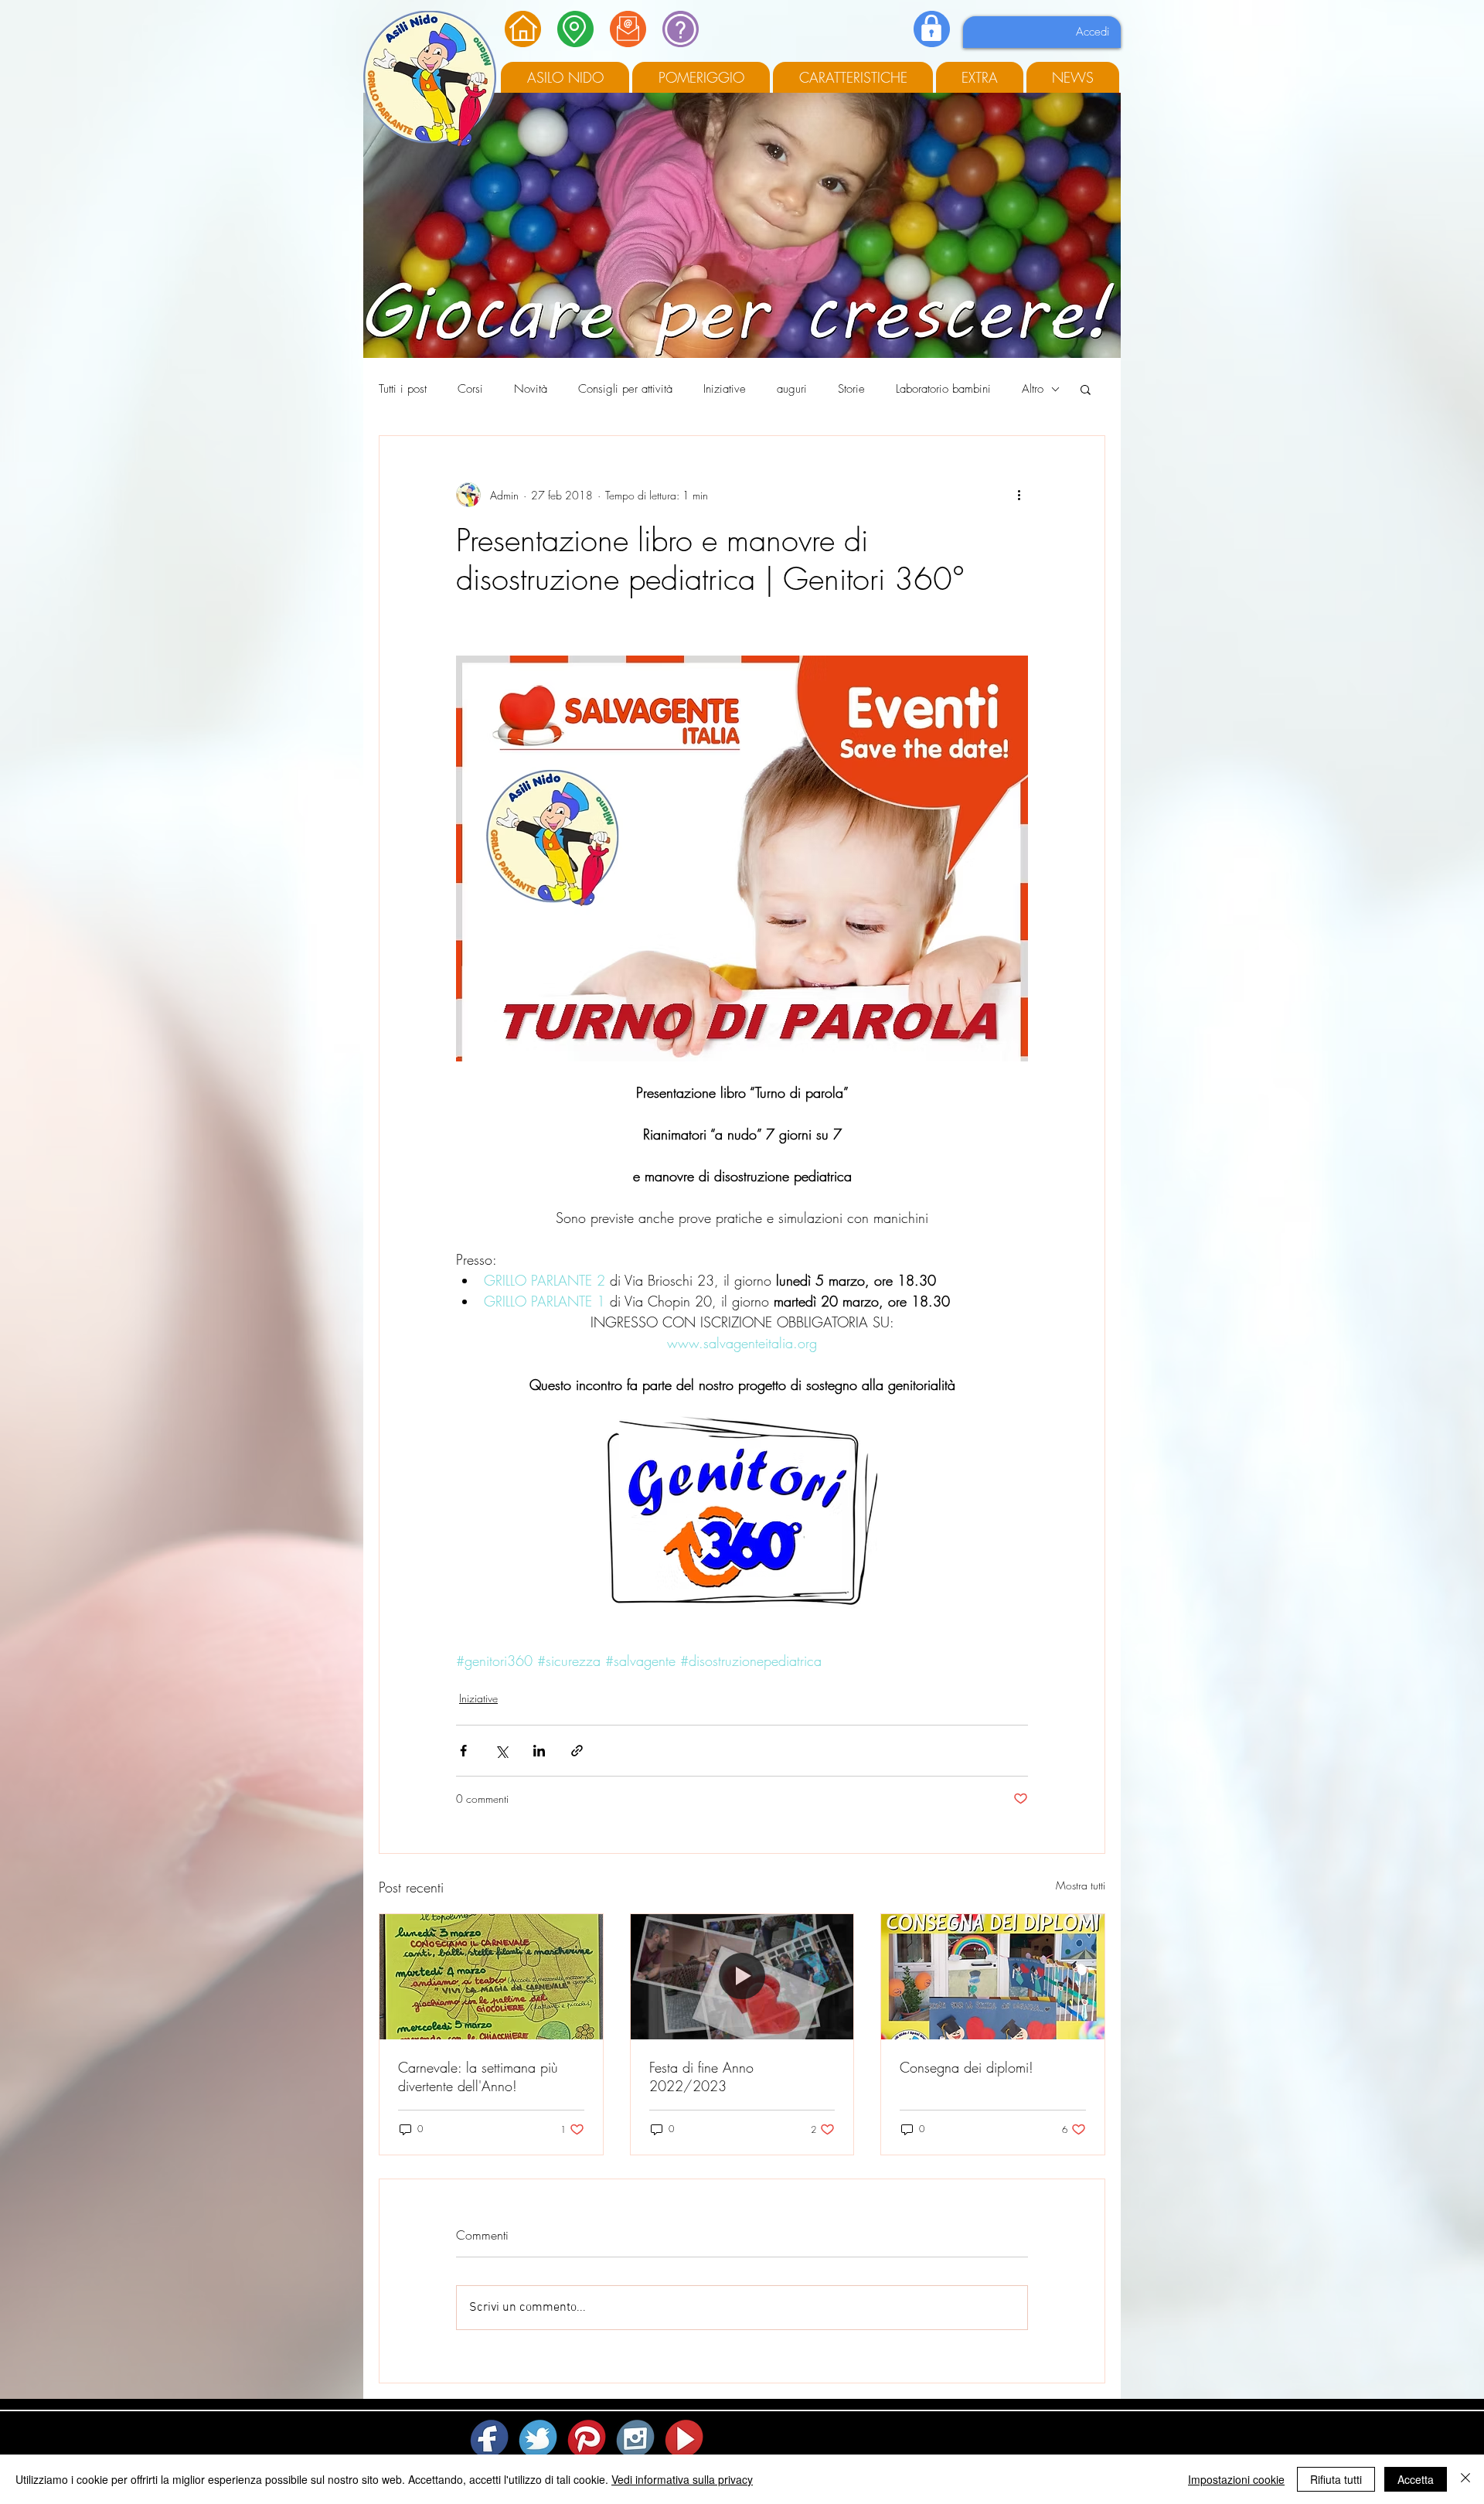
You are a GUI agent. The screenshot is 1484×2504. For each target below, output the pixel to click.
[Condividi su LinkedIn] (539, 1751)
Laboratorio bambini (943, 389)
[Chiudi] (1465, 2479)
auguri (792, 389)
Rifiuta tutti (1336, 2479)
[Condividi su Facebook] (463, 1751)
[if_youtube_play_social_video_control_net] (685, 2439)
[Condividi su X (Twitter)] (501, 1751)
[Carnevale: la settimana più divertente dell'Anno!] (491, 1977)
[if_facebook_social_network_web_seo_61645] (490, 2439)
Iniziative (725, 389)
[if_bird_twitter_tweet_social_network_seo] (539, 2439)
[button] (1086, 389)
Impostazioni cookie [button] (1236, 2479)
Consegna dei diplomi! (967, 2067)
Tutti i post (403, 389)
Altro (1033, 389)
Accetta (1416, 2479)
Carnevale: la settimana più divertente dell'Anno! (478, 2076)
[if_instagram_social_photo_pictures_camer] (636, 2439)
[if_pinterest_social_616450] (588, 2439)
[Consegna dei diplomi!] (993, 1977)
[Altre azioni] (1019, 495)
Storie (851, 389)
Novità (531, 389)
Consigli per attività (625, 389)
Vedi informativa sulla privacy (682, 2479)
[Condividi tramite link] (577, 1751)
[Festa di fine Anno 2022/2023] (742, 1977)
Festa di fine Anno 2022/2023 (701, 2076)
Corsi (470, 389)
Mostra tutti (1081, 1885)
